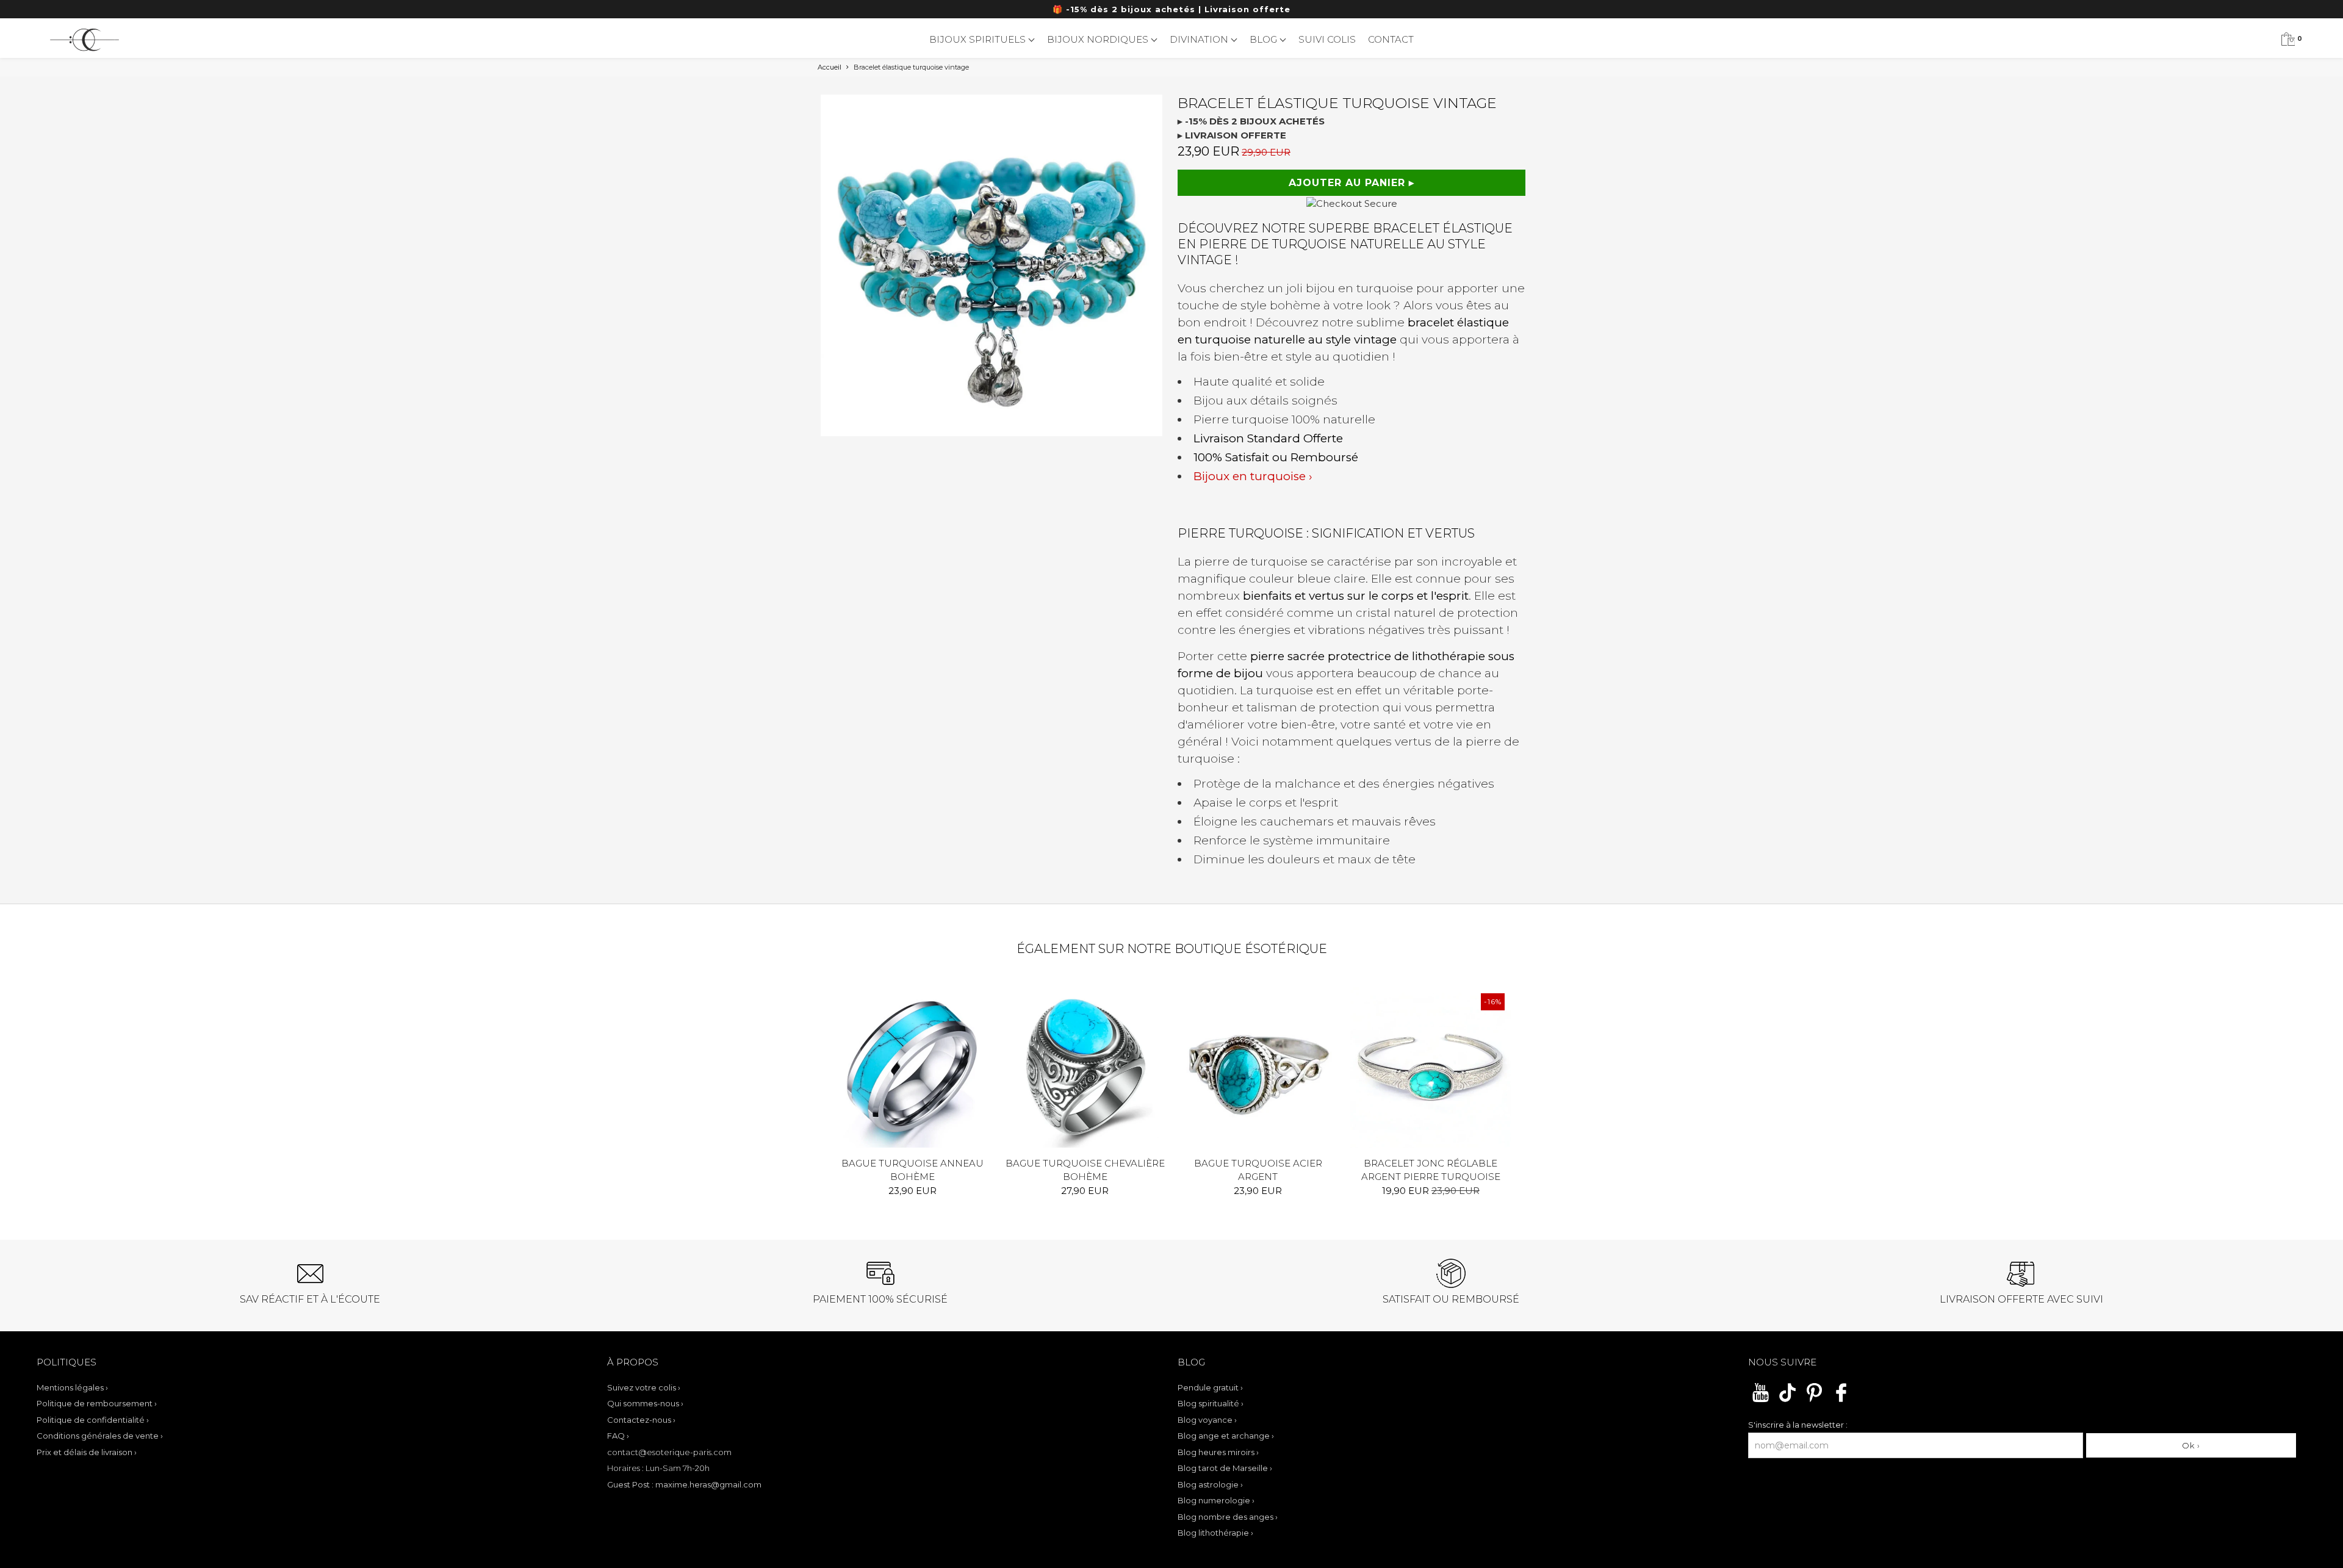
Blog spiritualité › (1211, 1403)
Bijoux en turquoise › (1253, 476)
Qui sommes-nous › (645, 1403)
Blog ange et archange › (1226, 1436)
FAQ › (618, 1436)
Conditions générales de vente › (100, 1436)
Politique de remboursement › (97, 1403)
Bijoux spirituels (979, 39)
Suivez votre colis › (644, 1387)
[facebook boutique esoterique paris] (1841, 1400)
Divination (1200, 39)
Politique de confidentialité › (93, 1420)
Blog (1265, 39)
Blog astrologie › (1210, 1484)
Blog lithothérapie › (1215, 1533)
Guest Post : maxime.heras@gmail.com (684, 1484)
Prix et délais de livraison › (87, 1452)
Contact (1391, 39)
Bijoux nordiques (1099, 39)
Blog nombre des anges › (1228, 1517)
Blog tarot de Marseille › (1225, 1468)
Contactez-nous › (641, 1420)
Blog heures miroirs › (1218, 1452)
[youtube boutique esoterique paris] (1761, 1400)
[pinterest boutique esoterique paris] (1814, 1400)
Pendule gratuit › (1210, 1387)
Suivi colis (1327, 39)
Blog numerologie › (1216, 1500)
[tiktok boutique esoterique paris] (1787, 1400)
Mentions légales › (72, 1387)
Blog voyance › (1207, 1420)
